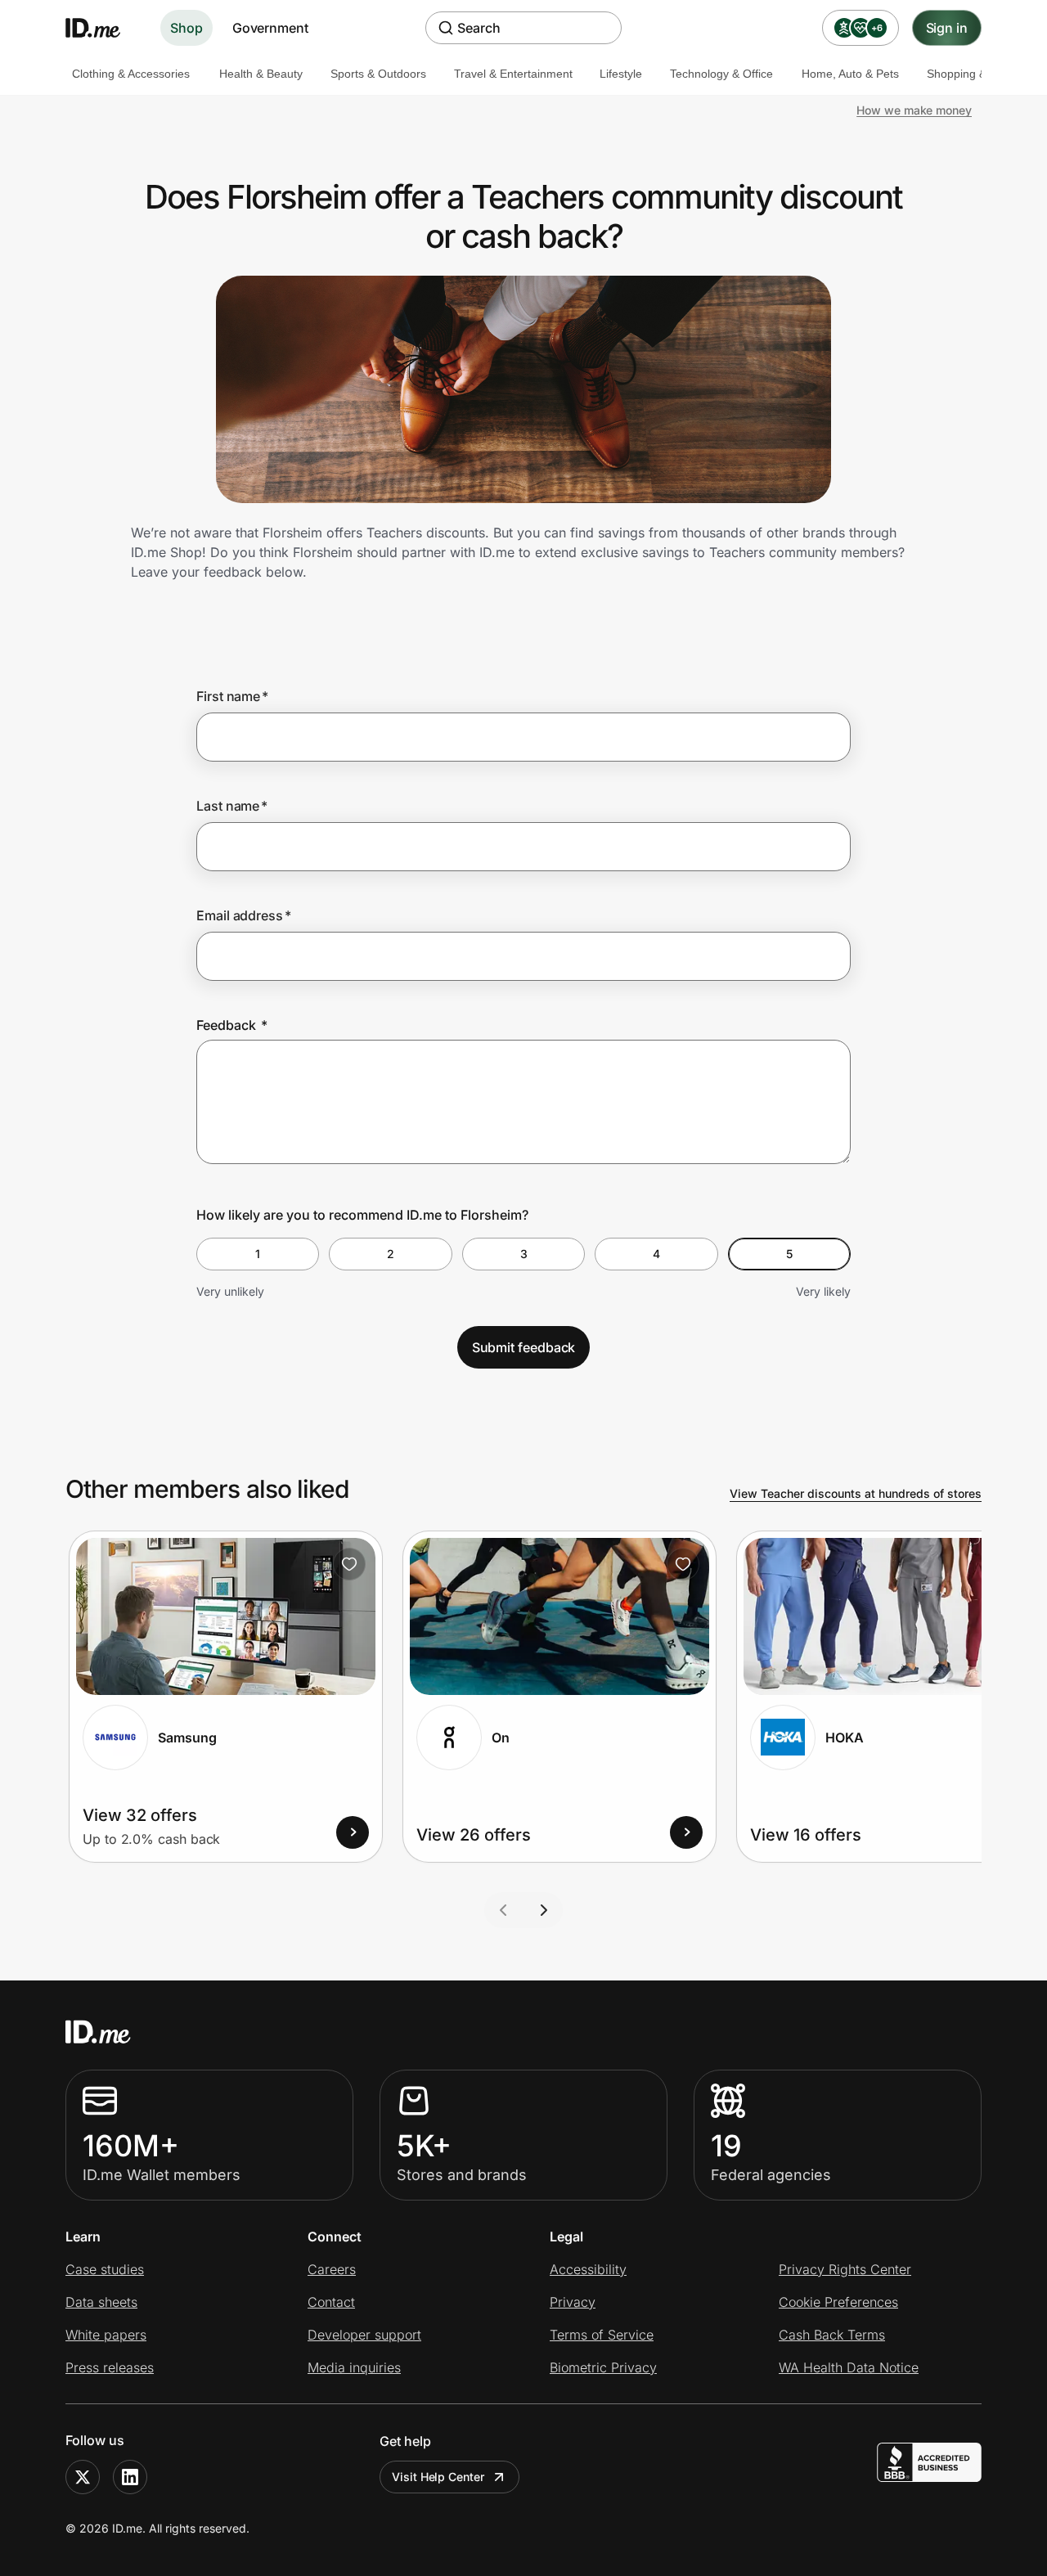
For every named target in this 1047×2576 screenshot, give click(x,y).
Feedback (232, 1025)
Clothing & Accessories (131, 74)
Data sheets (101, 2302)
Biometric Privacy (603, 2367)
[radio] (258, 1254)
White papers (106, 2335)
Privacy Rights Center (845, 2269)
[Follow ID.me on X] (83, 2477)
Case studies (105, 2269)
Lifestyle (621, 74)
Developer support (364, 2335)
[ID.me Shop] (103, 28)
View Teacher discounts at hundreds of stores (856, 1493)
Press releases (110, 2367)
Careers (332, 2269)
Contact (331, 2302)
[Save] (349, 1564)
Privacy (573, 2302)
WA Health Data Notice (849, 2367)
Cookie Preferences (838, 2302)
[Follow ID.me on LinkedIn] (130, 2477)
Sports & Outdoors (378, 74)
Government (270, 28)
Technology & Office (721, 74)
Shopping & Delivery (979, 74)
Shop (186, 28)
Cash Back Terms (832, 2335)
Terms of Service (602, 2335)
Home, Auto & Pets (850, 74)
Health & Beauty (261, 74)
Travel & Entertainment (513, 74)
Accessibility (588, 2269)
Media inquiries (354, 2367)
